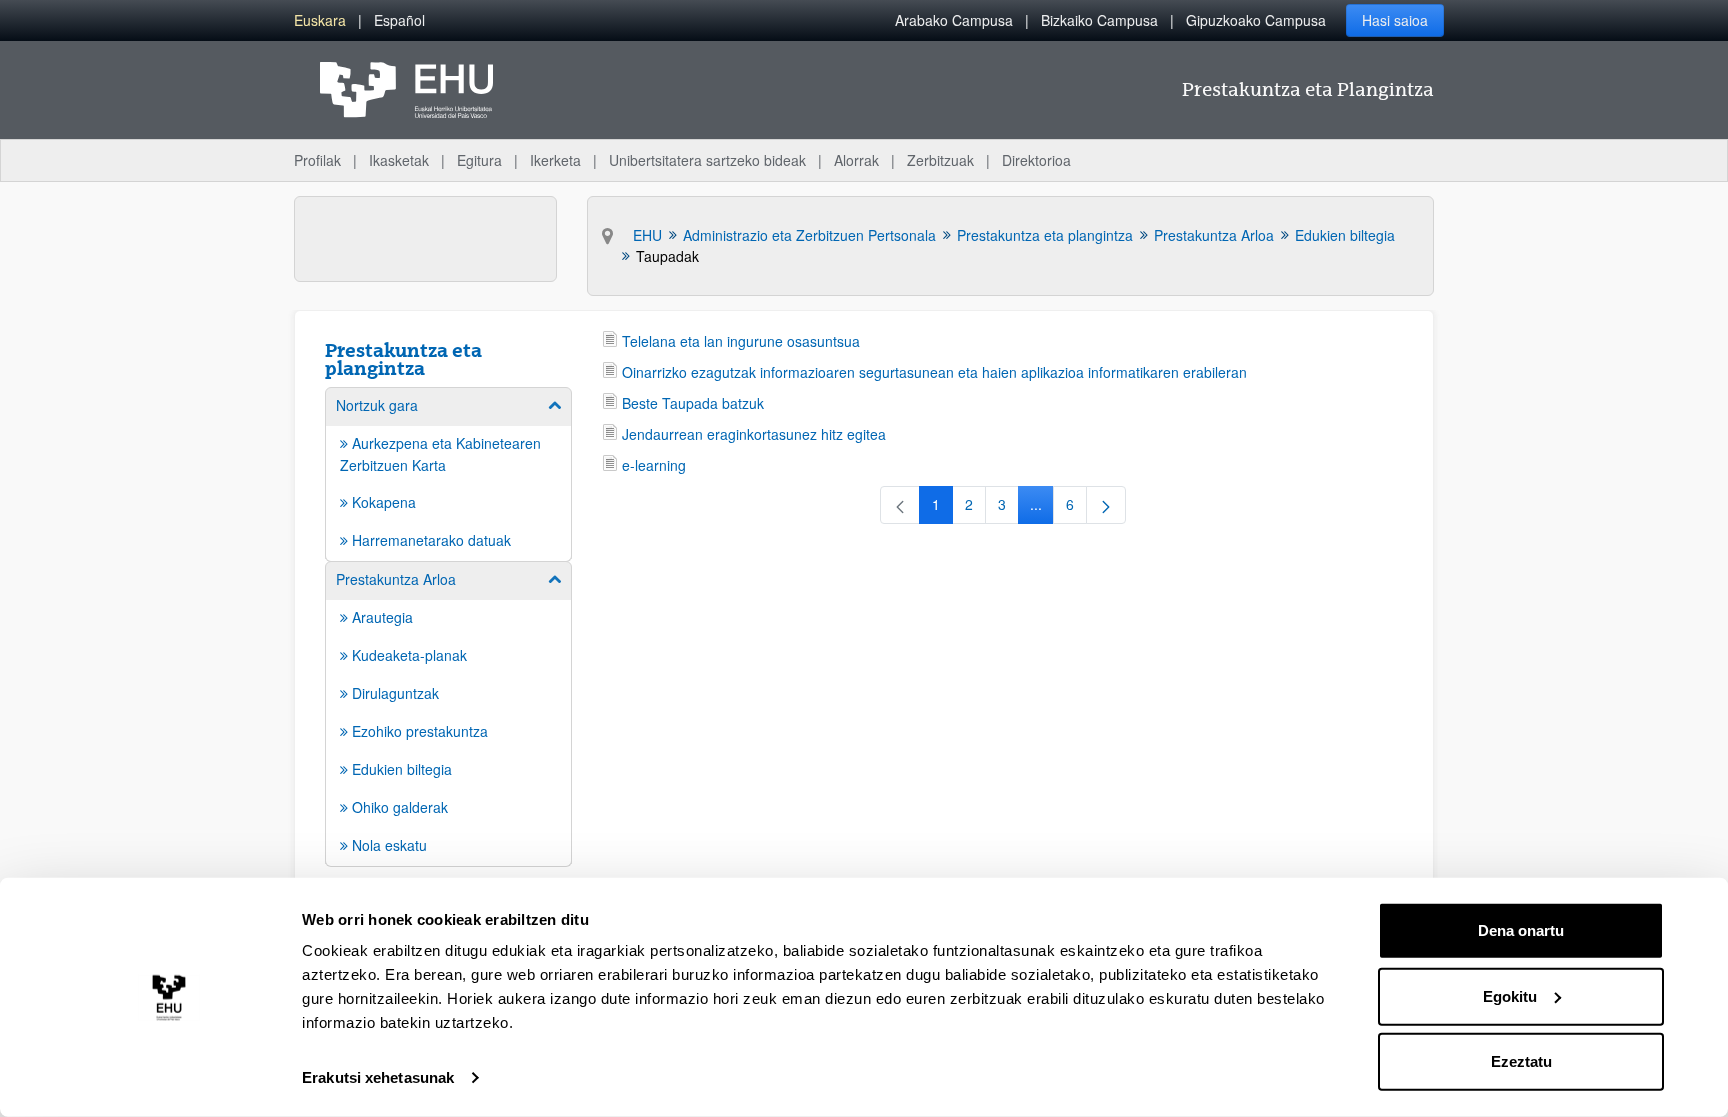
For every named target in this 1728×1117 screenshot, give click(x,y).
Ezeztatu (1521, 1061)
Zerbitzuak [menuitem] (940, 160)
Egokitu (1510, 995)
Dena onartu (1521, 930)
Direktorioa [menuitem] (1036, 160)
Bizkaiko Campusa (1099, 20)
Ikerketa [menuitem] (555, 160)
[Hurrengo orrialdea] (1106, 505)
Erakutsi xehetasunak (378, 1077)
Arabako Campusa (954, 20)
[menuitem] (320, 20)
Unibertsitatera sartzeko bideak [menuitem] (707, 160)
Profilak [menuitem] (317, 160)
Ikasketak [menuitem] (399, 160)
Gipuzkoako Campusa (1256, 20)
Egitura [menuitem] (479, 160)
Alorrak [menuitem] (856, 160)
